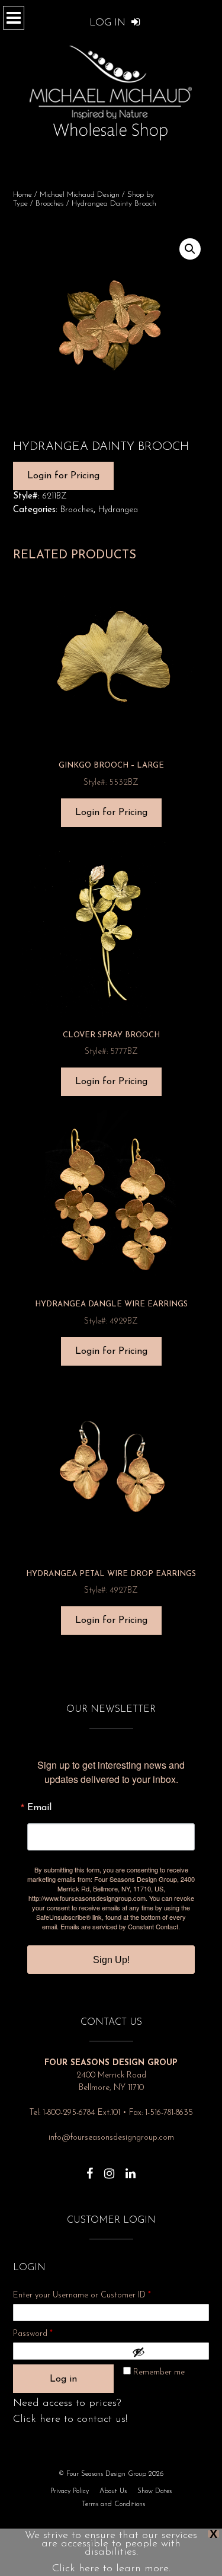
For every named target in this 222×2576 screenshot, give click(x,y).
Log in (63, 2379)
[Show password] (168, 2352)
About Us (113, 2491)
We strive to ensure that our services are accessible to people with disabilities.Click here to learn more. (111, 2552)
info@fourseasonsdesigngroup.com (111, 2138)
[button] (190, 249)
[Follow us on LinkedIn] (131, 2168)
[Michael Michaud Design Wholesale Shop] (111, 90)
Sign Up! (111, 1960)
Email (39, 1808)
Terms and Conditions (113, 2504)
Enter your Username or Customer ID (82, 2295)
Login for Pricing (63, 476)
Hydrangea (118, 510)
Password (49, 2334)
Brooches (50, 204)
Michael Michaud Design (80, 195)
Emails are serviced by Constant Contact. (120, 1926)
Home (22, 195)
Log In (109, 23)
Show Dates (155, 2491)
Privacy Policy (70, 2491)
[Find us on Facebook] (90, 2168)
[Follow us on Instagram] (109, 2168)
